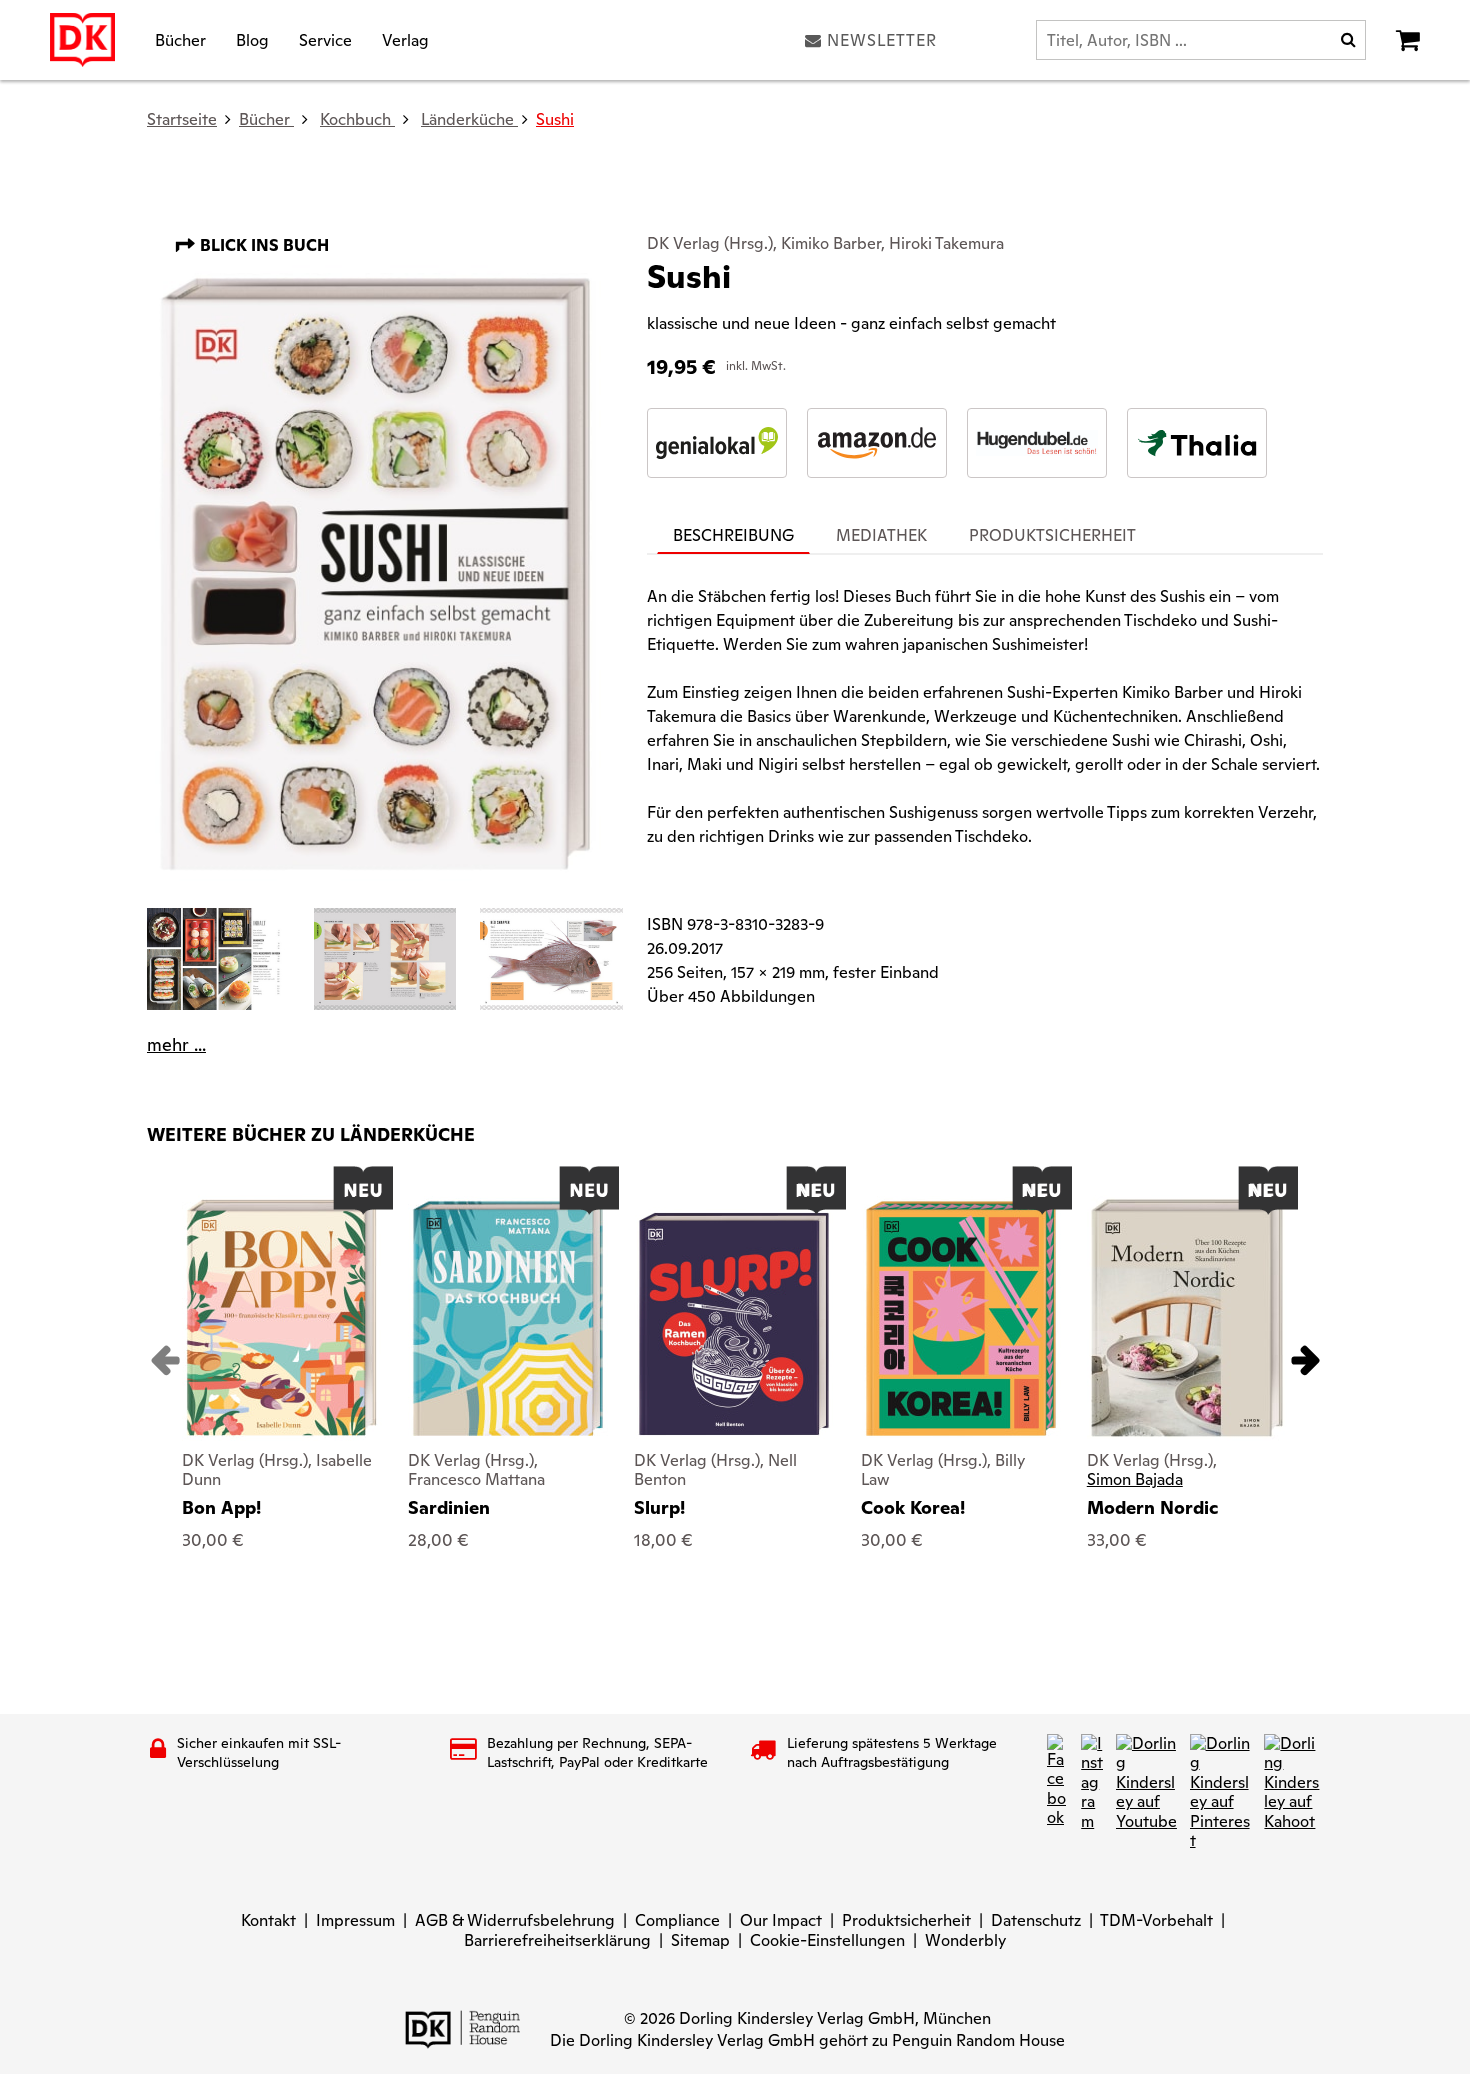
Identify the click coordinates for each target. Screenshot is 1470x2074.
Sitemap (700, 1940)
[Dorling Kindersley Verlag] (82, 40)
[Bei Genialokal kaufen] (717, 443)
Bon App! (221, 1507)
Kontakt (268, 1920)
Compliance (677, 1920)
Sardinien (449, 1507)
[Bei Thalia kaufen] (1197, 443)
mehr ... (176, 1045)
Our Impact (781, 1920)
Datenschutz (1036, 1920)
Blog (252, 39)
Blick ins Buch (262, 245)
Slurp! (659, 1507)
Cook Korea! (913, 1507)
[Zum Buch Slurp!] (734, 1324)
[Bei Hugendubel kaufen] (1037, 443)
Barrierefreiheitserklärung (557, 1940)
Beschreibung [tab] (733, 535)
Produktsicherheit (906, 1920)
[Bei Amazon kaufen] (877, 443)
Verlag (405, 39)
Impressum (355, 1920)
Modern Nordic (1152, 1507)
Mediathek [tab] (881, 535)
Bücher (180, 39)
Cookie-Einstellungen (827, 1940)
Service (325, 39)
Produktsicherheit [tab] (1052, 535)
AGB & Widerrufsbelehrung (515, 1920)
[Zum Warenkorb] (1408, 40)
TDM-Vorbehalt (1156, 1920)
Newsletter (882, 40)
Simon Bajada (1135, 1480)
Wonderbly (965, 1940)
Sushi (555, 119)
